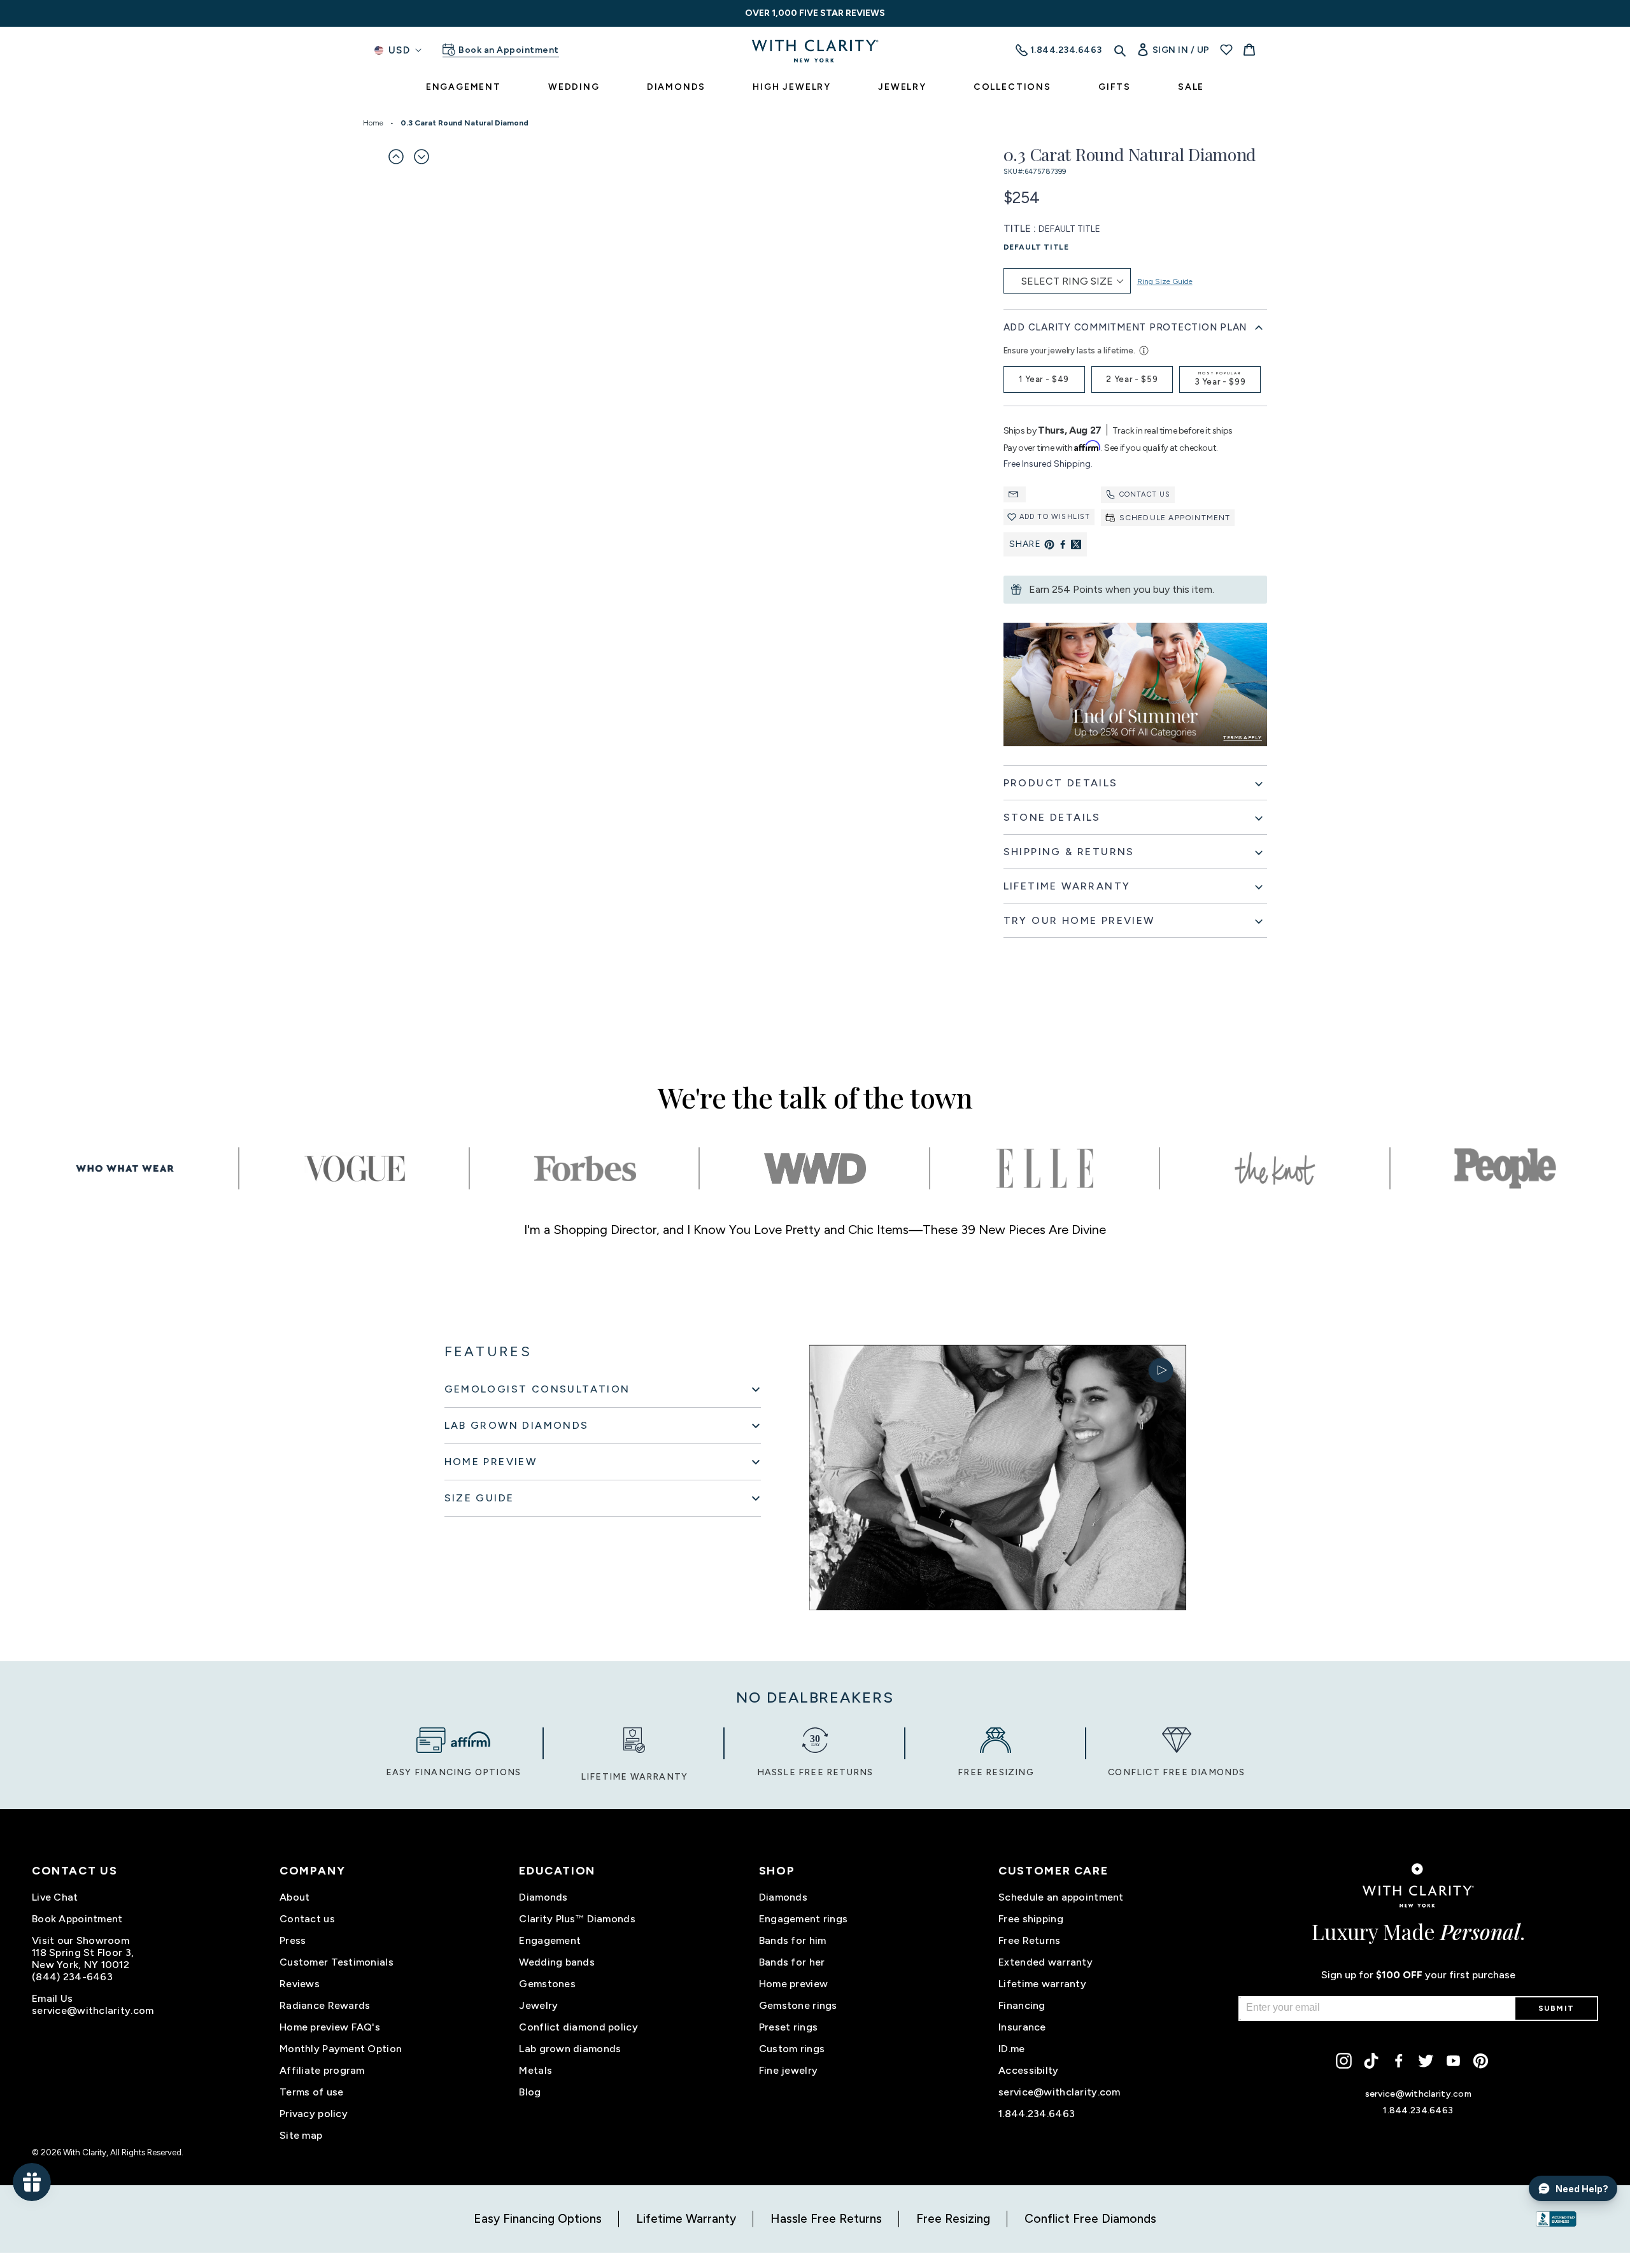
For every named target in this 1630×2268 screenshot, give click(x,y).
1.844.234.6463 (1037, 2114)
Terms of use (311, 2092)
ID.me (1011, 2049)
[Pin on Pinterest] (1049, 544)
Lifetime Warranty (686, 2219)
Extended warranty (1045, 1962)
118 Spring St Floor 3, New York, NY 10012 (83, 1959)
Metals (535, 2070)
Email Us (52, 1998)
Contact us (1145, 494)
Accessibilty (1028, 2070)
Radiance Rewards (325, 2005)
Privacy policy (314, 2114)
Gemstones (547, 1984)
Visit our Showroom (81, 1940)
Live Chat (55, 1897)
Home (373, 123)
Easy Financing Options (538, 2219)
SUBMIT (1556, 2008)
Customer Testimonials (337, 1962)
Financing (1022, 2005)
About (294, 1897)
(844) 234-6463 (72, 1977)
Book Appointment (77, 1919)
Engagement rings (803, 1919)
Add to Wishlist (1055, 517)
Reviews (300, 1984)
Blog (530, 2092)
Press (293, 1940)
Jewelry (538, 2005)
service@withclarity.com (93, 2010)
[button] (396, 157)
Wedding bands (557, 1962)
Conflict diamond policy (578, 2027)
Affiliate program (322, 2070)
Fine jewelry (788, 2070)
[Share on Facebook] (1063, 544)
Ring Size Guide (1165, 281)
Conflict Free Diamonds (1090, 2219)
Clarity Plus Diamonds (577, 1919)
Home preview (793, 1984)
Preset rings (788, 2027)
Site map (301, 2135)
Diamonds (543, 1897)
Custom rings (792, 2049)
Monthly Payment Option (341, 2049)
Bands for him (793, 1940)
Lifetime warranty (1042, 1984)
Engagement (550, 1940)
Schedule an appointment (1061, 1897)
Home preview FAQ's (330, 2027)
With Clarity (85, 2152)
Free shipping (1031, 1919)
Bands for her (792, 1962)
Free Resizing (953, 2219)
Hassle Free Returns (826, 2219)
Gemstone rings (798, 2005)
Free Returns (1029, 1940)
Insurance (1022, 2027)
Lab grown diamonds (570, 2049)
